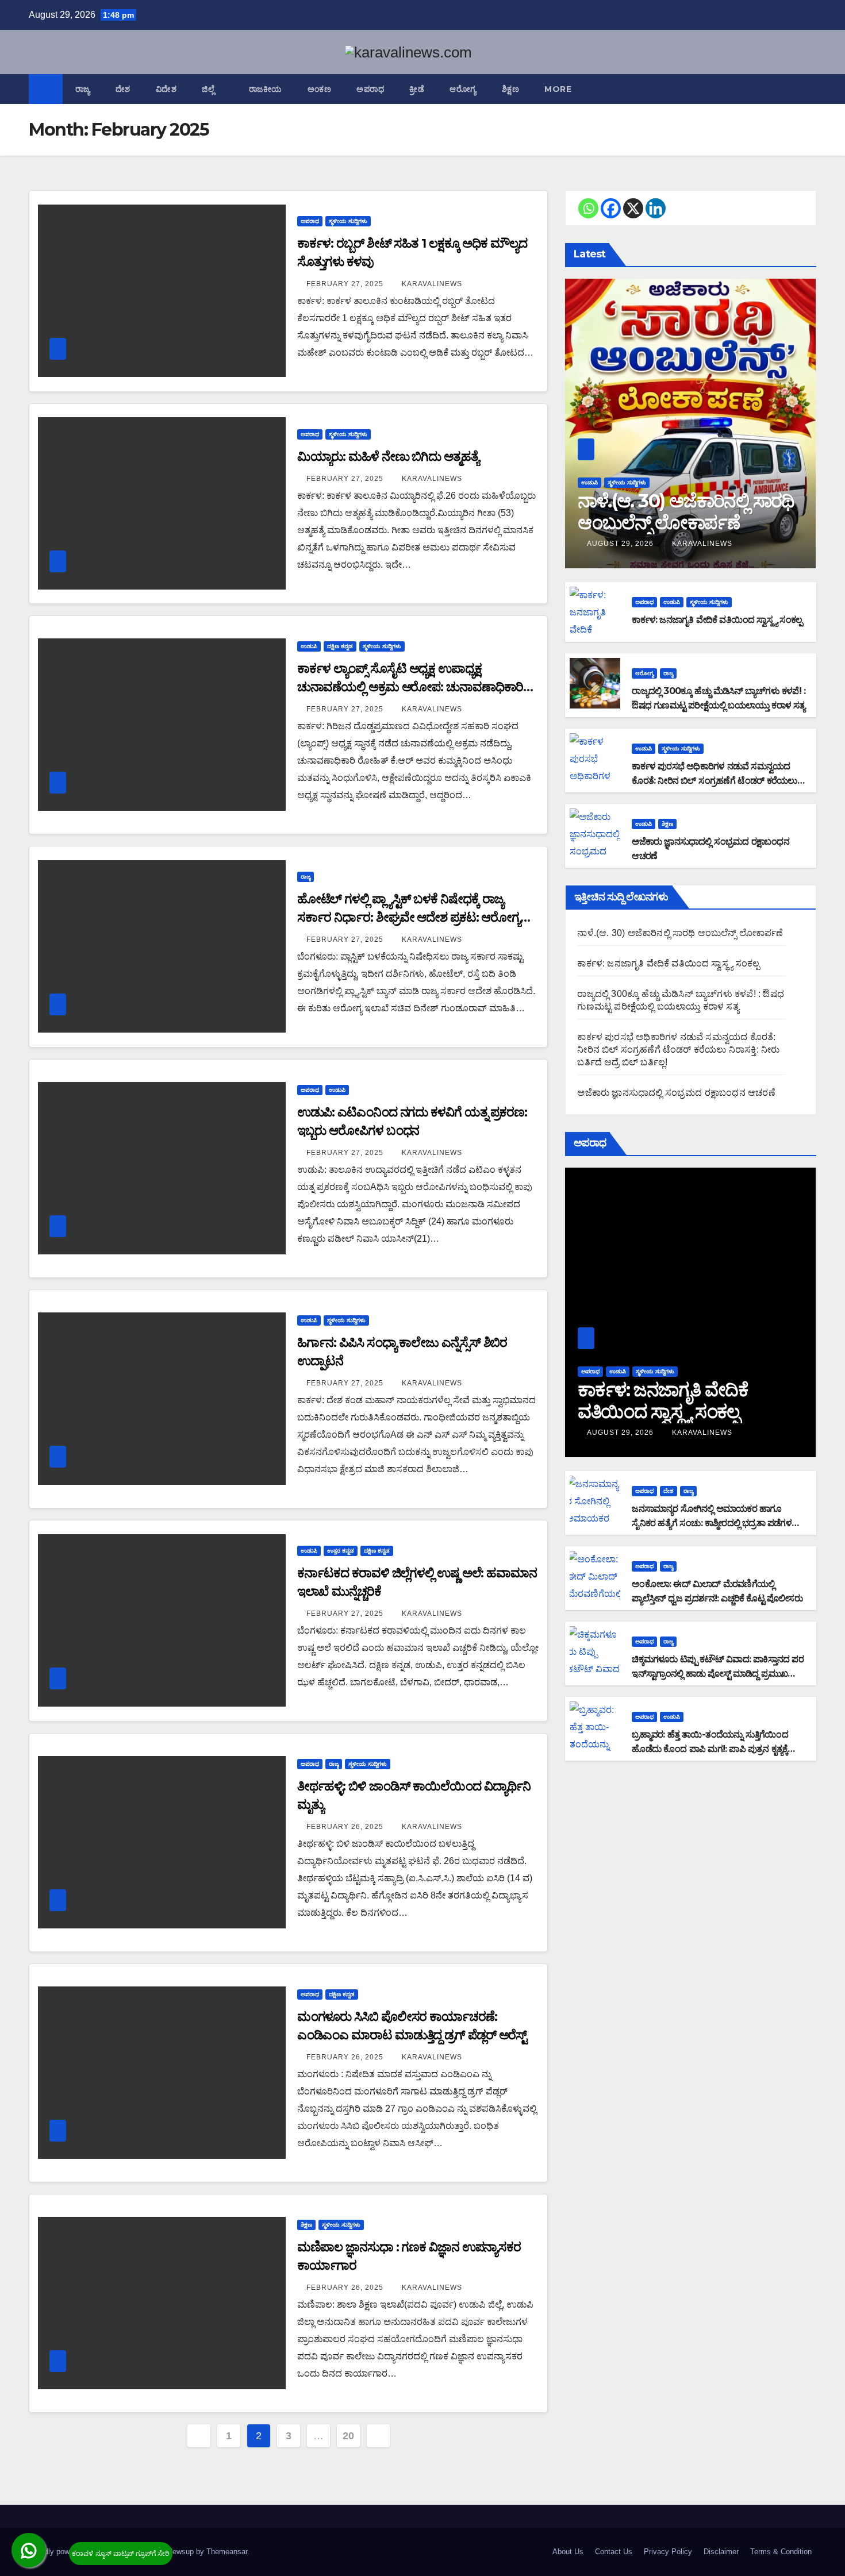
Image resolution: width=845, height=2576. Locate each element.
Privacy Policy (668, 2552)
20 (348, 2436)
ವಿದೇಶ (166, 89)
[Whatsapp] (588, 208)
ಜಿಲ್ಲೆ (210, 89)
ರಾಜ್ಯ (83, 89)
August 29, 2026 (621, 544)
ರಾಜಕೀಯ (266, 89)
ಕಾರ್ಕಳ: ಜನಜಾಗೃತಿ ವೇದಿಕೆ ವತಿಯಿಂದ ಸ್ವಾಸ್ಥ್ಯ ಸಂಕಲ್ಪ (717, 620)
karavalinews (432, 284)
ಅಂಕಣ (320, 89)
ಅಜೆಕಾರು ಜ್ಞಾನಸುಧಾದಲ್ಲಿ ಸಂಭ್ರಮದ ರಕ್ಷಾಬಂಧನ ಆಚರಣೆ (676, 1093)
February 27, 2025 (346, 284)
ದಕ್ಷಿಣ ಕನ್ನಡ (340, 646)
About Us (568, 2552)
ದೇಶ (123, 89)
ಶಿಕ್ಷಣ (511, 89)
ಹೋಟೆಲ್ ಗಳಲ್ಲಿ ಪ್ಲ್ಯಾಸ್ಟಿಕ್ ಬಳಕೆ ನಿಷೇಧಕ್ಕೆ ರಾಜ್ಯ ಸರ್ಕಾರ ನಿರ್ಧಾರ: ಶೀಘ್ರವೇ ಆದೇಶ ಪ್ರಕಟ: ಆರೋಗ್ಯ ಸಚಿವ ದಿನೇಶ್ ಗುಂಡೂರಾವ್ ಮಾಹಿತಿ (409, 917)
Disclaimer (721, 2552)
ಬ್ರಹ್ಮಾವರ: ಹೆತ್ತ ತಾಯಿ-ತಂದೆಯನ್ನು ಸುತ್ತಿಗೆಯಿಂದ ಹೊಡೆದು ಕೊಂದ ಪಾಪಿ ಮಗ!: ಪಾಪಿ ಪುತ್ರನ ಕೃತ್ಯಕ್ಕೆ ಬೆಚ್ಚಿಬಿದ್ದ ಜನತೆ (710, 1749)
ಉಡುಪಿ (309, 646)
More (559, 89)
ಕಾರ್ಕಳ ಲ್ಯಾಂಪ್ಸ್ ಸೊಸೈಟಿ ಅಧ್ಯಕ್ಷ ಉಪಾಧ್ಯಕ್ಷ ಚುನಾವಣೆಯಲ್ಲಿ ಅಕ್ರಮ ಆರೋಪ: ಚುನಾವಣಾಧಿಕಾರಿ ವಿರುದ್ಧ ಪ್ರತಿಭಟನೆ (410, 687)
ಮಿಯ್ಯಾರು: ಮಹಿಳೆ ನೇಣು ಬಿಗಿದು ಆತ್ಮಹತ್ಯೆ (388, 457)
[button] (808, 89)
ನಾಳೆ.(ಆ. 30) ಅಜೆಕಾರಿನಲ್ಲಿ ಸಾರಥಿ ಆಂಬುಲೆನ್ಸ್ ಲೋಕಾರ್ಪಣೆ (686, 512)
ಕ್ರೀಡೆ (417, 89)
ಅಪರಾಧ (370, 89)
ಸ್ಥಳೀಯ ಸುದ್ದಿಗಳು (348, 221)
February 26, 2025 (346, 1827)
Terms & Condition (781, 2552)
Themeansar (227, 2552)
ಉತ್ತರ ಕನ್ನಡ (341, 1551)
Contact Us (614, 2552)
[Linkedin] (656, 208)
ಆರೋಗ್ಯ (463, 89)
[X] (633, 208)
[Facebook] (611, 208)
